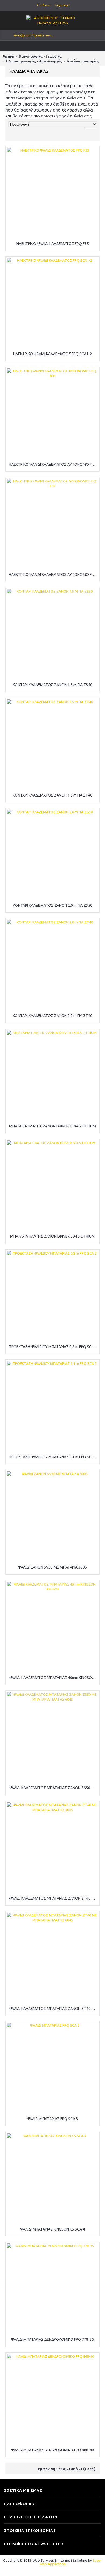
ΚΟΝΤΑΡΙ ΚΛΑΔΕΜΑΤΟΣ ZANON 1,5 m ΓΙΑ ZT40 (52, 795)
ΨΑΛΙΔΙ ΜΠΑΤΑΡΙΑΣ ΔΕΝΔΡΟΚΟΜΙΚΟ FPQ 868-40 (52, 2450)
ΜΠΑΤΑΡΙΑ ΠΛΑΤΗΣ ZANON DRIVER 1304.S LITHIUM (52, 1126)
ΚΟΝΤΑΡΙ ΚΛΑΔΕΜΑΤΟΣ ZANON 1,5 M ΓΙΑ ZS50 (52, 685)
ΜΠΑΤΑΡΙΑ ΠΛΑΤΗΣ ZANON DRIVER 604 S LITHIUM (52, 1236)
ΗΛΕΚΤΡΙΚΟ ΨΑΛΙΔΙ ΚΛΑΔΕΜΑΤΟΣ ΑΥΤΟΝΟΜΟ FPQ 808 (53, 464)
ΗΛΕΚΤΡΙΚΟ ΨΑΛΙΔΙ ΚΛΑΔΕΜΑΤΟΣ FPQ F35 (53, 244)
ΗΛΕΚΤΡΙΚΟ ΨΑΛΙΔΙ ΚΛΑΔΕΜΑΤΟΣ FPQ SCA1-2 (53, 354)
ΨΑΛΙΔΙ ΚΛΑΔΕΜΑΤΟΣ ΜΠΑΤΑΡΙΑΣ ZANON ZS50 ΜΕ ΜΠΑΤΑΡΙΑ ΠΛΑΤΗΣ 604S (53, 1788)
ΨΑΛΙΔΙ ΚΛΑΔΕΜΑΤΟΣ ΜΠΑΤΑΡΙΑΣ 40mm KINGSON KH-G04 (53, 1678)
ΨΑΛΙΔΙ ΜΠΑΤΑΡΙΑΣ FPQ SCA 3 (52, 2119)
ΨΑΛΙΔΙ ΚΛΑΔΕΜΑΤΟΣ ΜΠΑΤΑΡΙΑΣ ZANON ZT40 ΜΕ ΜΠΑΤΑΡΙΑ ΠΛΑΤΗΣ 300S (53, 1898)
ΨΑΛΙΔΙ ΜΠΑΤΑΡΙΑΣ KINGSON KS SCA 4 (52, 2229)
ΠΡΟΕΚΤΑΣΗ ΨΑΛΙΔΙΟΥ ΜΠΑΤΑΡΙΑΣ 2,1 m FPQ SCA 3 (53, 1457)
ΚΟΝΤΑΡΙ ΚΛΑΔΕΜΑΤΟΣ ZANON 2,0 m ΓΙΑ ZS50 (53, 905)
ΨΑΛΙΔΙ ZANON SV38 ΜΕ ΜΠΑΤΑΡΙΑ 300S (52, 1567)
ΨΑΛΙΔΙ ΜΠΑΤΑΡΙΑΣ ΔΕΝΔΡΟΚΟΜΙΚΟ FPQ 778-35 (52, 2339)
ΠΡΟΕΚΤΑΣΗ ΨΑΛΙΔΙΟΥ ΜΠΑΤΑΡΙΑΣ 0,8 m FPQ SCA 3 (53, 1347)
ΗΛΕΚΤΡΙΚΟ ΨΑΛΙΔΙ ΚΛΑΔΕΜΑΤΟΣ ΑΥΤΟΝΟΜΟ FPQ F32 (53, 575)
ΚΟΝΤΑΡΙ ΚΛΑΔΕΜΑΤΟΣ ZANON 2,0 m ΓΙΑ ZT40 (52, 1016)
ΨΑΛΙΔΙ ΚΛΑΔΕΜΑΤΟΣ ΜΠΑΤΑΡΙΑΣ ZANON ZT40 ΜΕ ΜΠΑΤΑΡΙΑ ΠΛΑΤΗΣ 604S (53, 2009)
